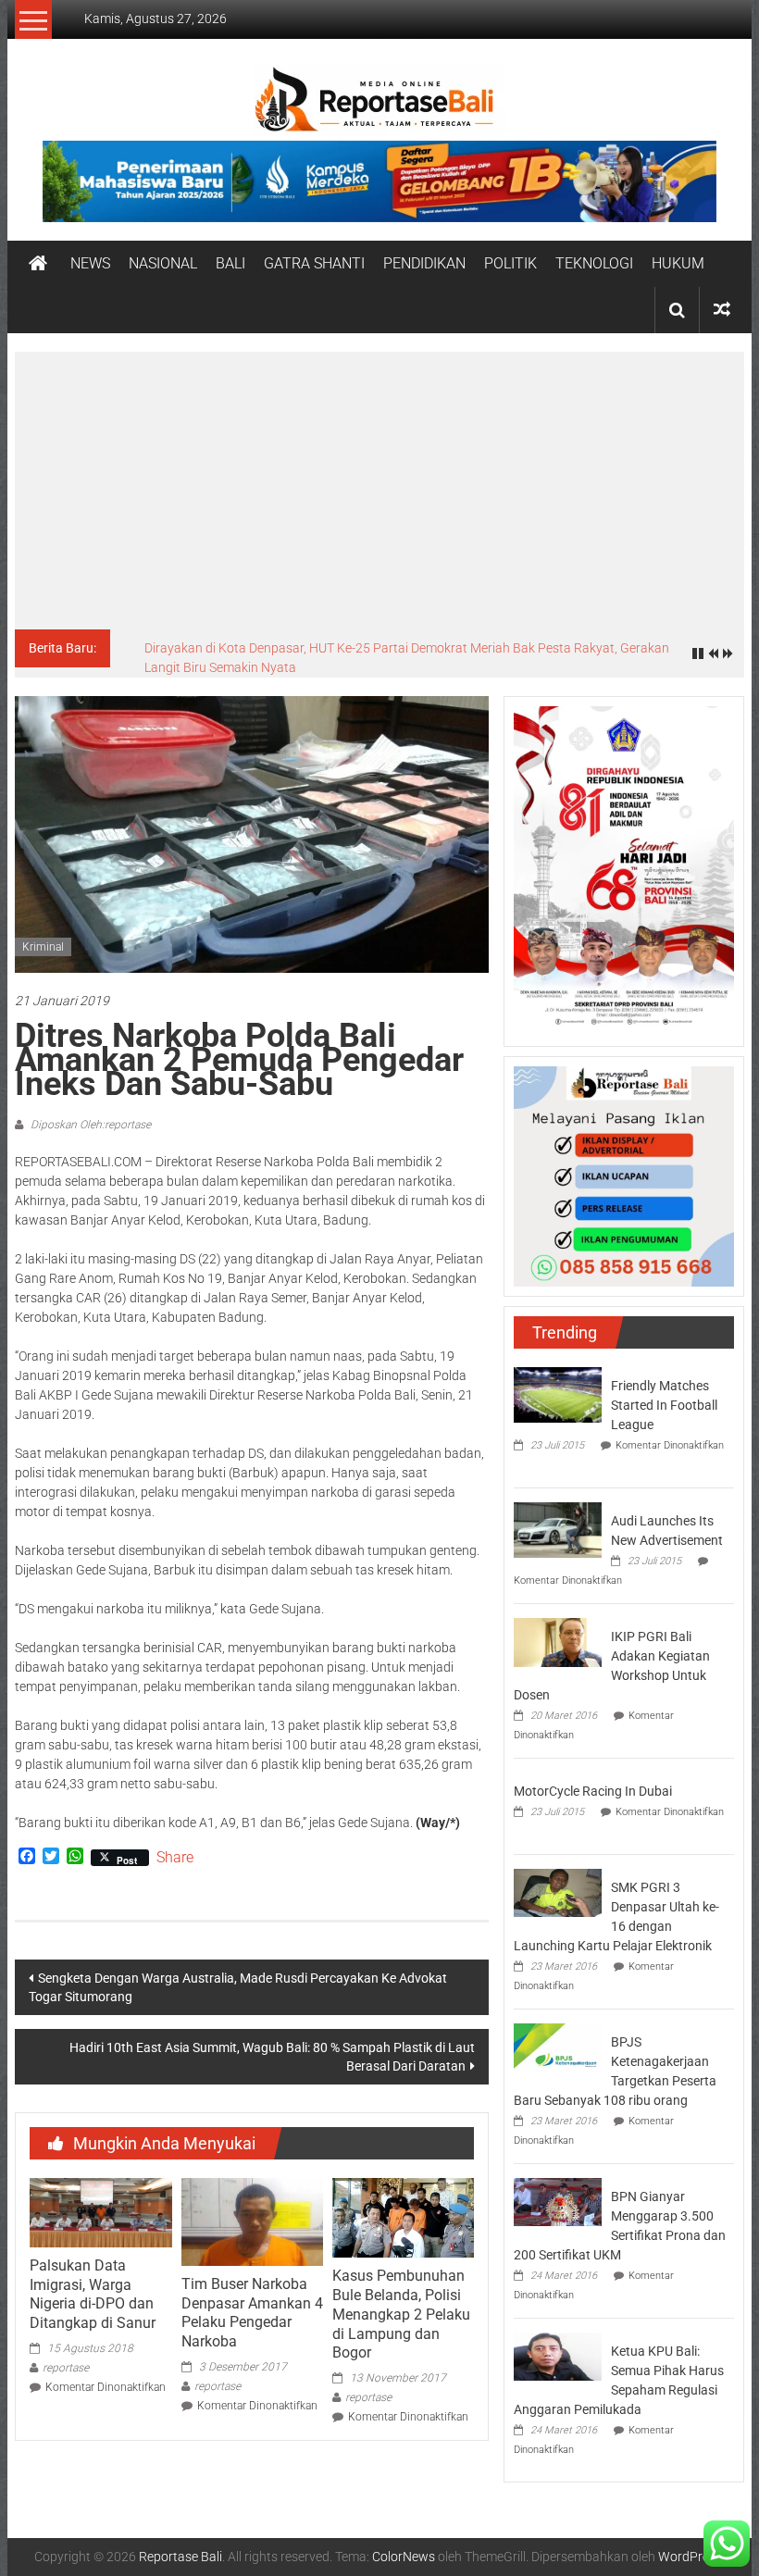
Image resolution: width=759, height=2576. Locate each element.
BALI (230, 263)
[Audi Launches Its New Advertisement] (558, 1528)
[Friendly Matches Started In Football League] (558, 1393)
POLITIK (510, 263)
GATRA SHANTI (314, 263)
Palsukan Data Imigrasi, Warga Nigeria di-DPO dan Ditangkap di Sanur (93, 2294)
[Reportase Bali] (38, 264)
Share (175, 1858)
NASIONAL (163, 263)
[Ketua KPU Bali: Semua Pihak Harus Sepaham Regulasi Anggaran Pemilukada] (558, 2356)
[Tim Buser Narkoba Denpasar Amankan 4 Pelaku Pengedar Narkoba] (252, 2221)
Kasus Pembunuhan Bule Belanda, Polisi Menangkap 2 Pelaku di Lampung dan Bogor (401, 2314)
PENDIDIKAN (424, 263)
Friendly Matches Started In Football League (664, 1405)
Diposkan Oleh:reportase (89, 1125)
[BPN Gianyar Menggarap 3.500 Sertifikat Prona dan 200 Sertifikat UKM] (558, 2201)
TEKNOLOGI (594, 263)
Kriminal (43, 947)
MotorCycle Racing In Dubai (593, 1791)
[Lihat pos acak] (722, 310)
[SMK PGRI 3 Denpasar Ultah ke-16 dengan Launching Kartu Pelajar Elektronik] (558, 1892)
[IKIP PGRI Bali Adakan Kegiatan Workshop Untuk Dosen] (558, 1641)
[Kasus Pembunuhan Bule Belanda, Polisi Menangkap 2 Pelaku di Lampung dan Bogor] (403, 2217)
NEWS (90, 263)
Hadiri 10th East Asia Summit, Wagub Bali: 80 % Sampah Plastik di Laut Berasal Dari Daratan (272, 2057)
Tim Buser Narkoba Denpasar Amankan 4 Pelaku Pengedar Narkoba (252, 2313)
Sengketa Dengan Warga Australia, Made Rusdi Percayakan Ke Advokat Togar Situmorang (238, 1987)
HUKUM (678, 263)
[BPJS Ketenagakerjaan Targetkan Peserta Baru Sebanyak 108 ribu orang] (558, 2047)
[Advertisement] (379, 491)
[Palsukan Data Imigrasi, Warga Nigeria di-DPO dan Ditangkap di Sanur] (100, 2211)
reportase (66, 2368)
